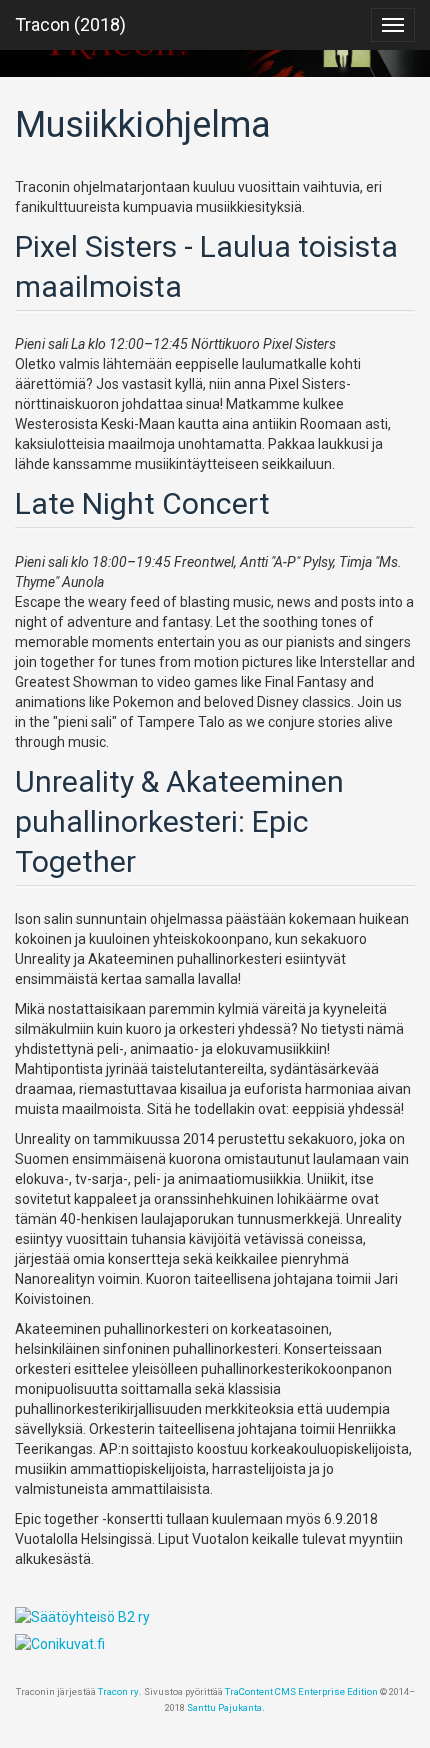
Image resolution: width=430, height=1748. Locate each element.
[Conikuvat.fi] (215, 1644)
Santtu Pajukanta (224, 1707)
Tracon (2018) (70, 24)
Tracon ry (118, 1691)
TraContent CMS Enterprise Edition (301, 1691)
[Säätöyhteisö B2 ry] (215, 1617)
